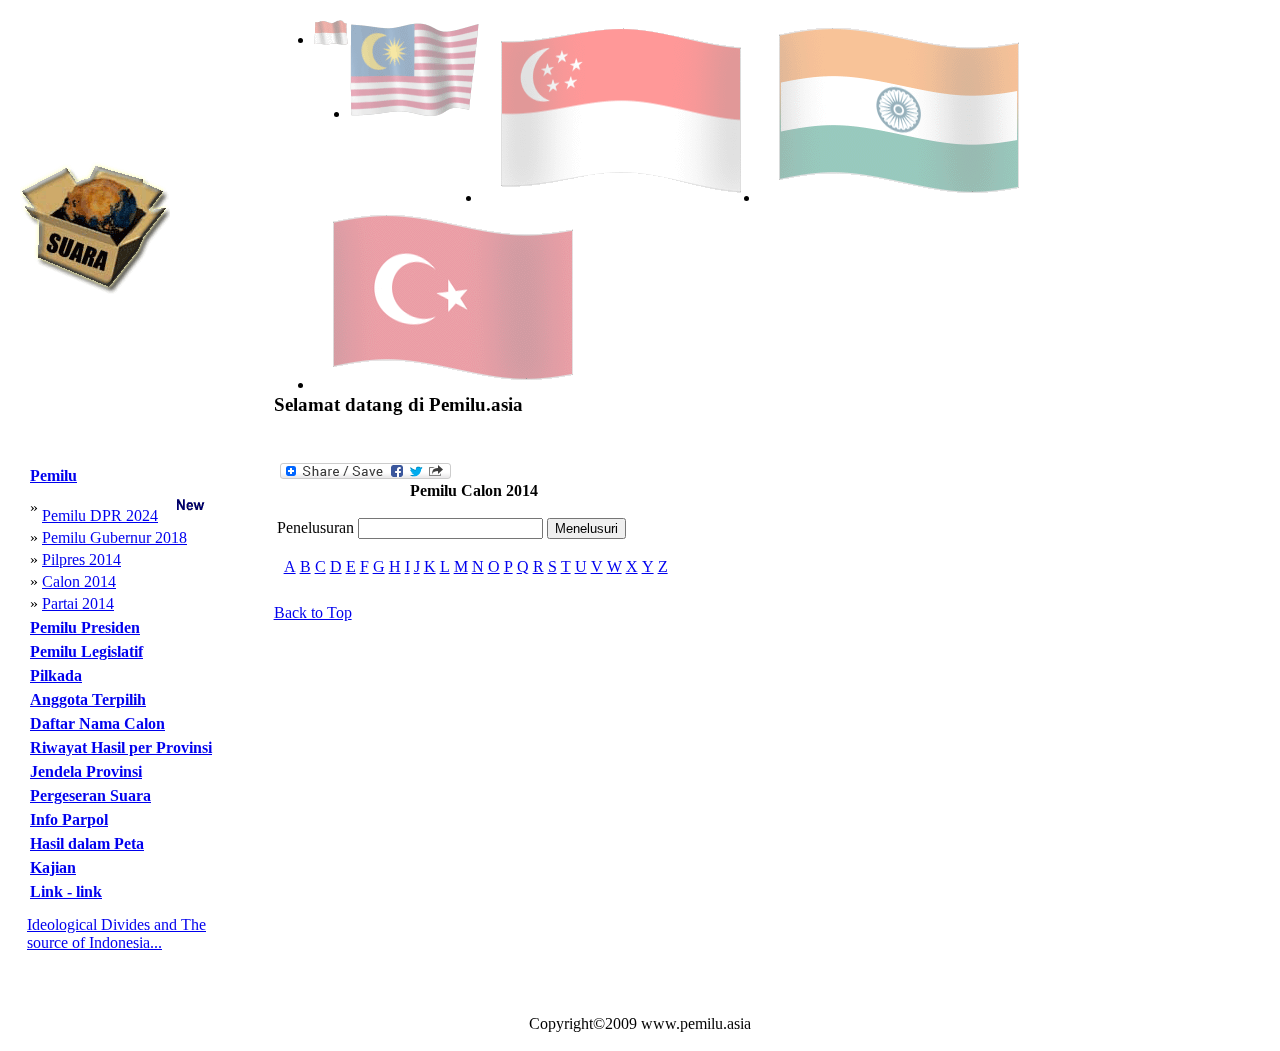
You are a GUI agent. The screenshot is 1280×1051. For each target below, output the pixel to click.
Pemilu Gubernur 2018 (114, 537)
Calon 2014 (79, 581)
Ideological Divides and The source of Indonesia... (116, 933)
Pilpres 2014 (81, 559)
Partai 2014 (78, 603)
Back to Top (313, 612)
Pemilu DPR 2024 (100, 515)
